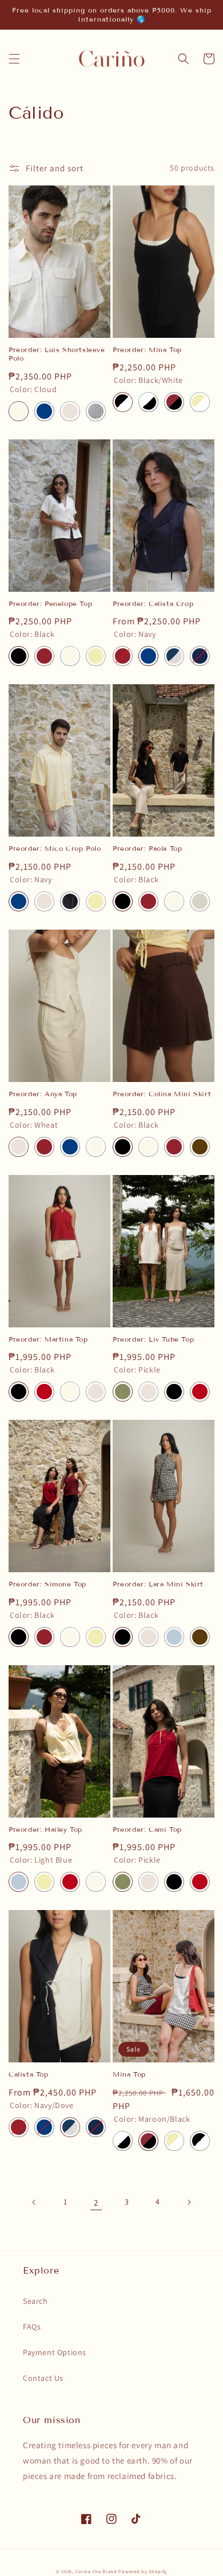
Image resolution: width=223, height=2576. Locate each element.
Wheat (70, 411)
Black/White (123, 402)
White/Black (148, 402)
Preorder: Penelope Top (50, 603)
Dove (200, 901)
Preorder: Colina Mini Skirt (162, 1094)
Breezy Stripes (96, 411)
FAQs (32, 2327)
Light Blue (174, 1637)
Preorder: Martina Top (48, 1339)
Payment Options (55, 2352)
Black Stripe (70, 901)
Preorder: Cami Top (147, 1829)
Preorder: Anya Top (43, 1094)
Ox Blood (44, 656)
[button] (14, 59)
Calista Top (29, 2074)
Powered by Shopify (143, 2571)
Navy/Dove (174, 656)
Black (19, 656)
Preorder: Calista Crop (153, 603)
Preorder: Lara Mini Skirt (158, 1584)
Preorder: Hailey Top (45, 1829)
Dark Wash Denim (200, 656)
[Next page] (189, 2202)
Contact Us (43, 2378)
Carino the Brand (96, 2571)
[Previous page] (34, 2202)
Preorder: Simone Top (47, 1584)
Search (35, 2301)
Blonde (96, 656)
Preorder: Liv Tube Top (153, 1339)
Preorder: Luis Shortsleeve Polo (57, 354)
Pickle (123, 1392)
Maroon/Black (174, 402)
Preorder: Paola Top (147, 848)
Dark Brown (200, 1147)
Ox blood (44, 1147)
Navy (44, 411)
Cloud (19, 411)
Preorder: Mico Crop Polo (55, 848)
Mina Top (129, 2074)
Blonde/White (200, 402)
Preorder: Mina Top (147, 350)
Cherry (44, 1392)
